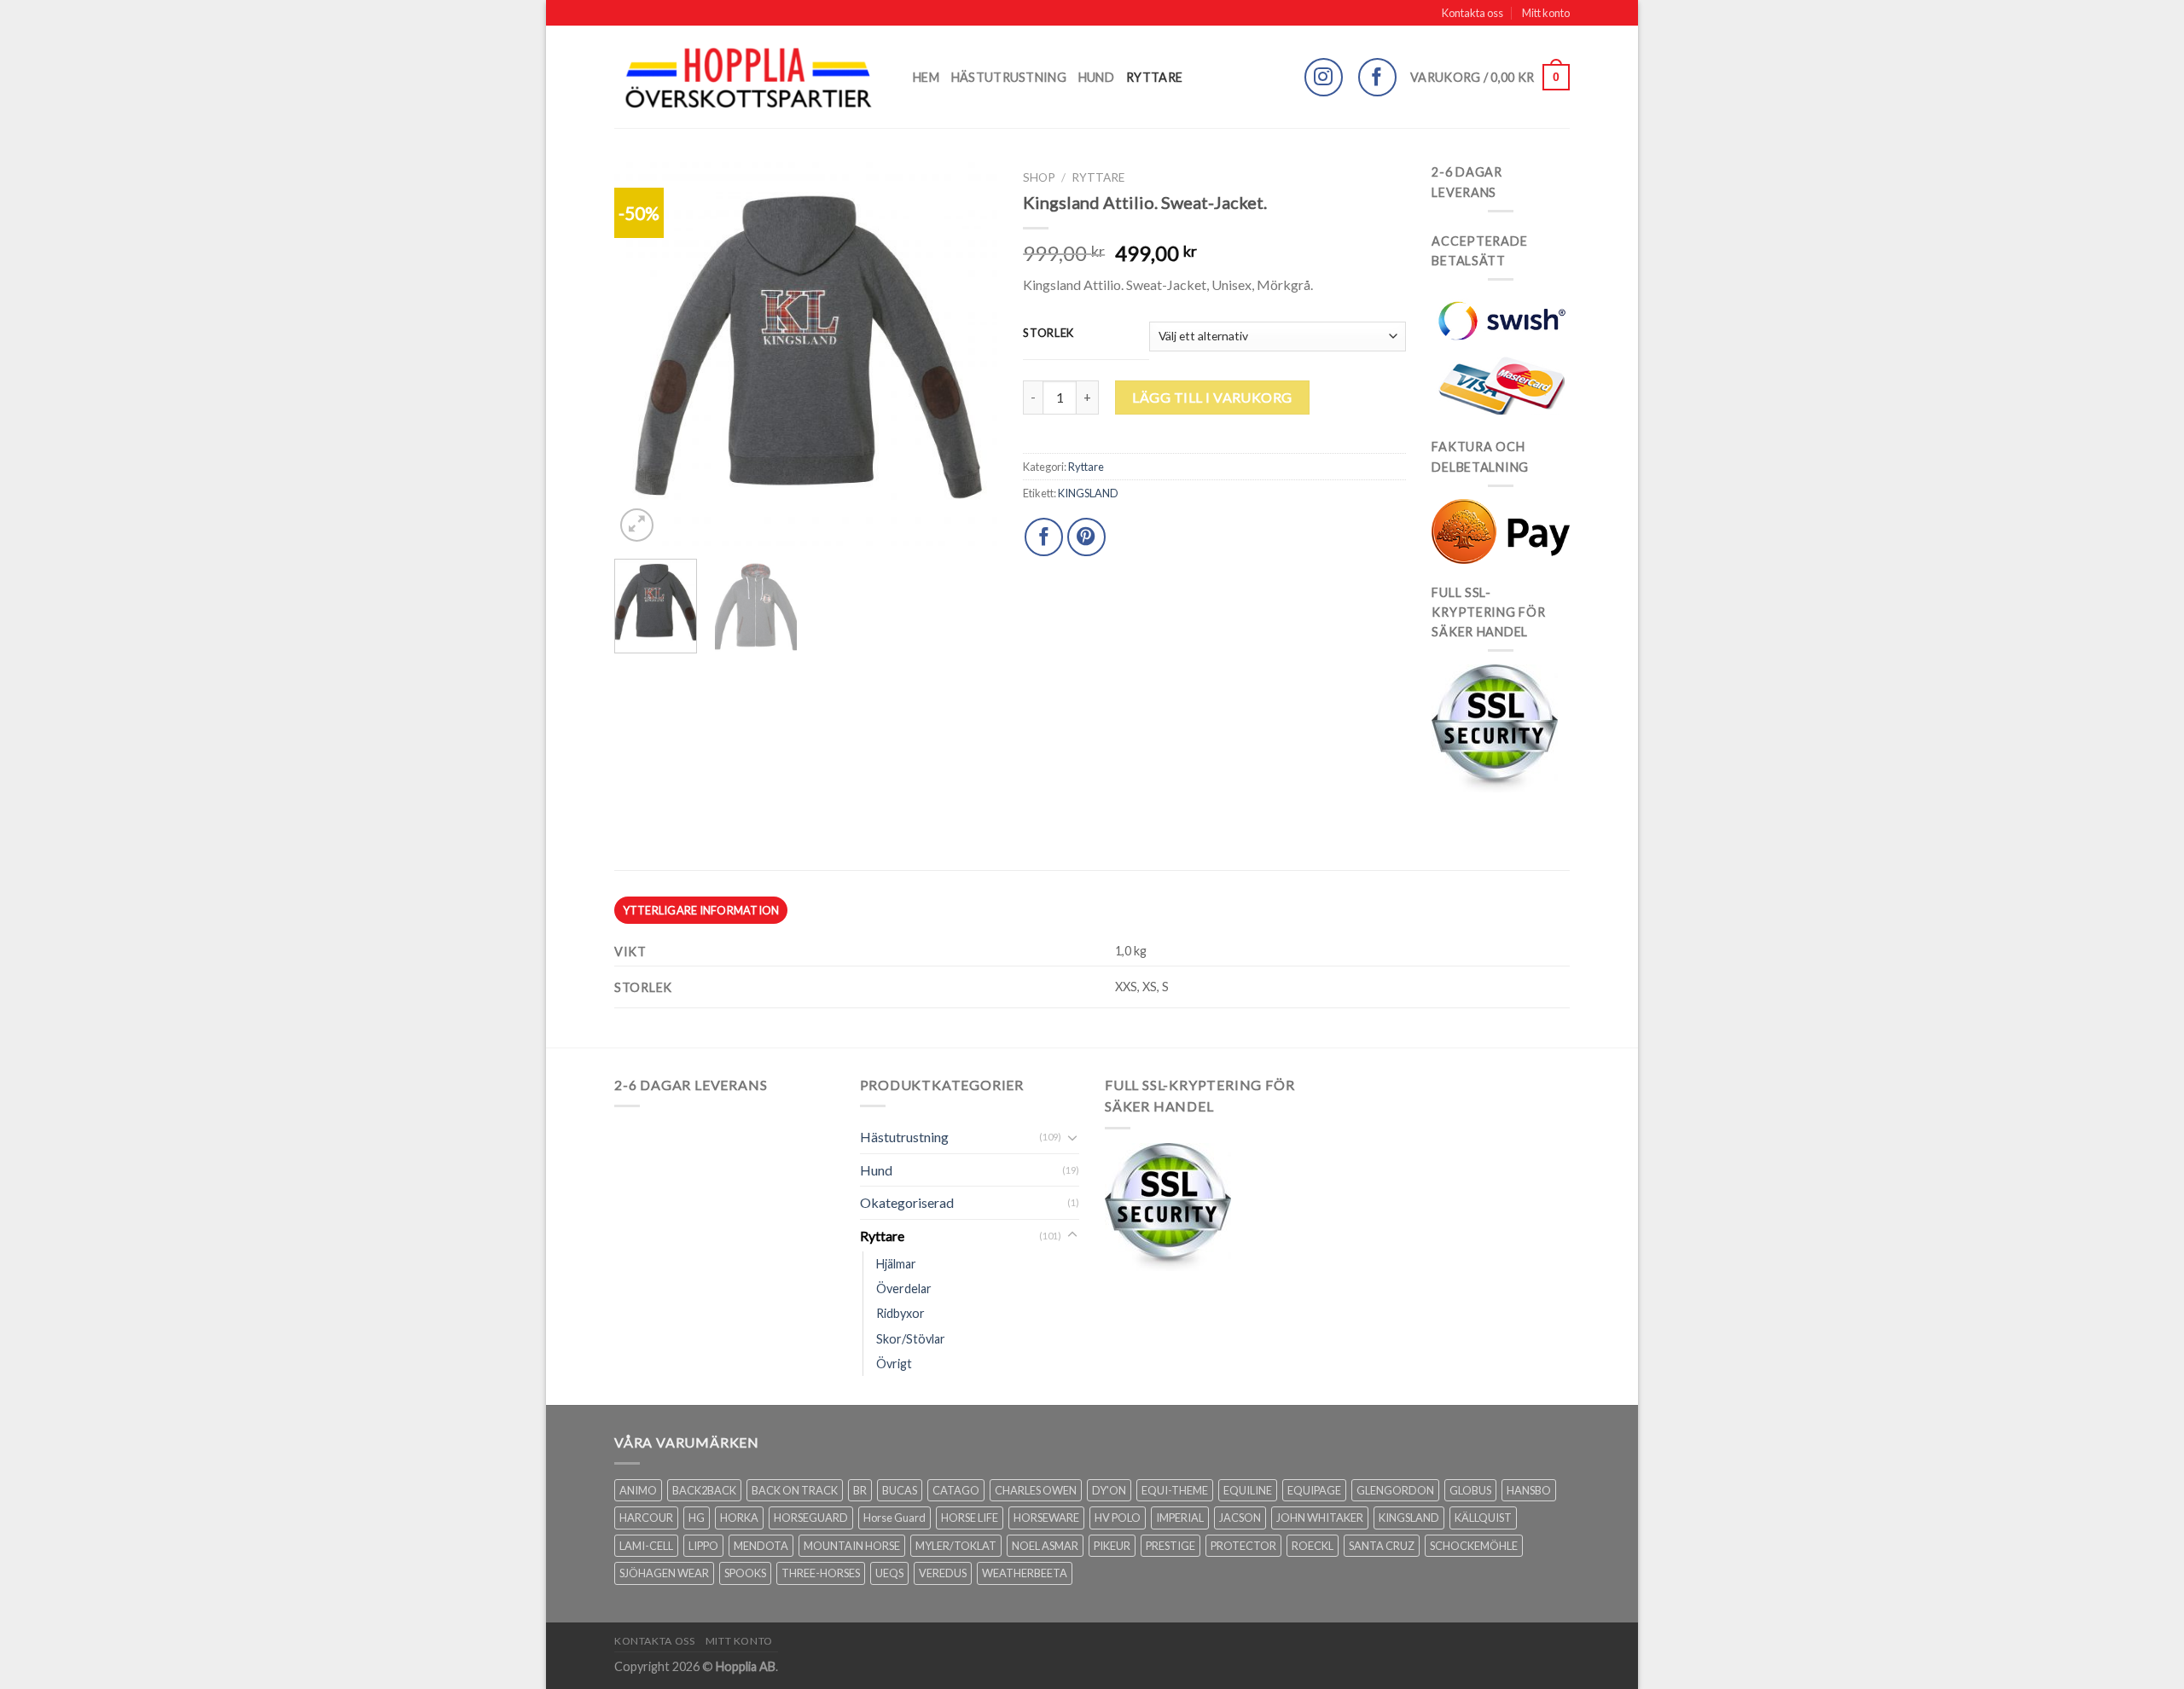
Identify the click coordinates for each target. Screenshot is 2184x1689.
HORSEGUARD (811, 1518)
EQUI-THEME (1175, 1490)
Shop (1039, 177)
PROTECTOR (1243, 1546)
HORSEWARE (1046, 1518)
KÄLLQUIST (1483, 1518)
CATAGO (956, 1490)
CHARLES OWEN (1036, 1490)
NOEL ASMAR (1045, 1546)
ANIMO (638, 1490)
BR (860, 1490)
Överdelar (904, 1289)
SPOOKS (745, 1573)
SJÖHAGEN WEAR (664, 1573)
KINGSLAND (1088, 493)
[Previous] (643, 354)
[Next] (968, 354)
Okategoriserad (907, 1202)
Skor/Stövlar (911, 1339)
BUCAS (900, 1490)
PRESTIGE (1170, 1546)
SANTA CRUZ (1382, 1546)
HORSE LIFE (970, 1518)
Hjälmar (896, 1264)
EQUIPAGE (1314, 1490)
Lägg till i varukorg (1212, 397)
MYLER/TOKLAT (956, 1546)
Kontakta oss (1472, 13)
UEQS (889, 1573)
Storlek (1048, 334)
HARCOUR (646, 1518)
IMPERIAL (1180, 1518)
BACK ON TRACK (795, 1490)
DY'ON (1109, 1490)
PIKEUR (1112, 1546)
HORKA (739, 1518)
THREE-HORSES (821, 1573)
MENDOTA (761, 1546)
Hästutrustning (1009, 77)
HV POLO (1118, 1518)
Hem (926, 77)
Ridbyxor (900, 1313)
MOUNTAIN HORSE (852, 1546)
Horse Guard (895, 1518)
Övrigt (894, 1364)
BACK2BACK (704, 1490)
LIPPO (703, 1546)
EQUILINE (1248, 1490)
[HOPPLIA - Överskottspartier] (751, 77)
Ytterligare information (701, 910)
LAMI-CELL (646, 1546)
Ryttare (1154, 77)
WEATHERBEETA (1025, 1573)
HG (697, 1518)
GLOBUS (1470, 1490)
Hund (1096, 77)
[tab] (701, 910)
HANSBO (1529, 1490)
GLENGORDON (1395, 1490)
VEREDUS (943, 1573)
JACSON (1240, 1518)
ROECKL (1313, 1546)
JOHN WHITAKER (1320, 1518)
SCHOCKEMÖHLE (1474, 1546)
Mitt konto (1546, 13)
